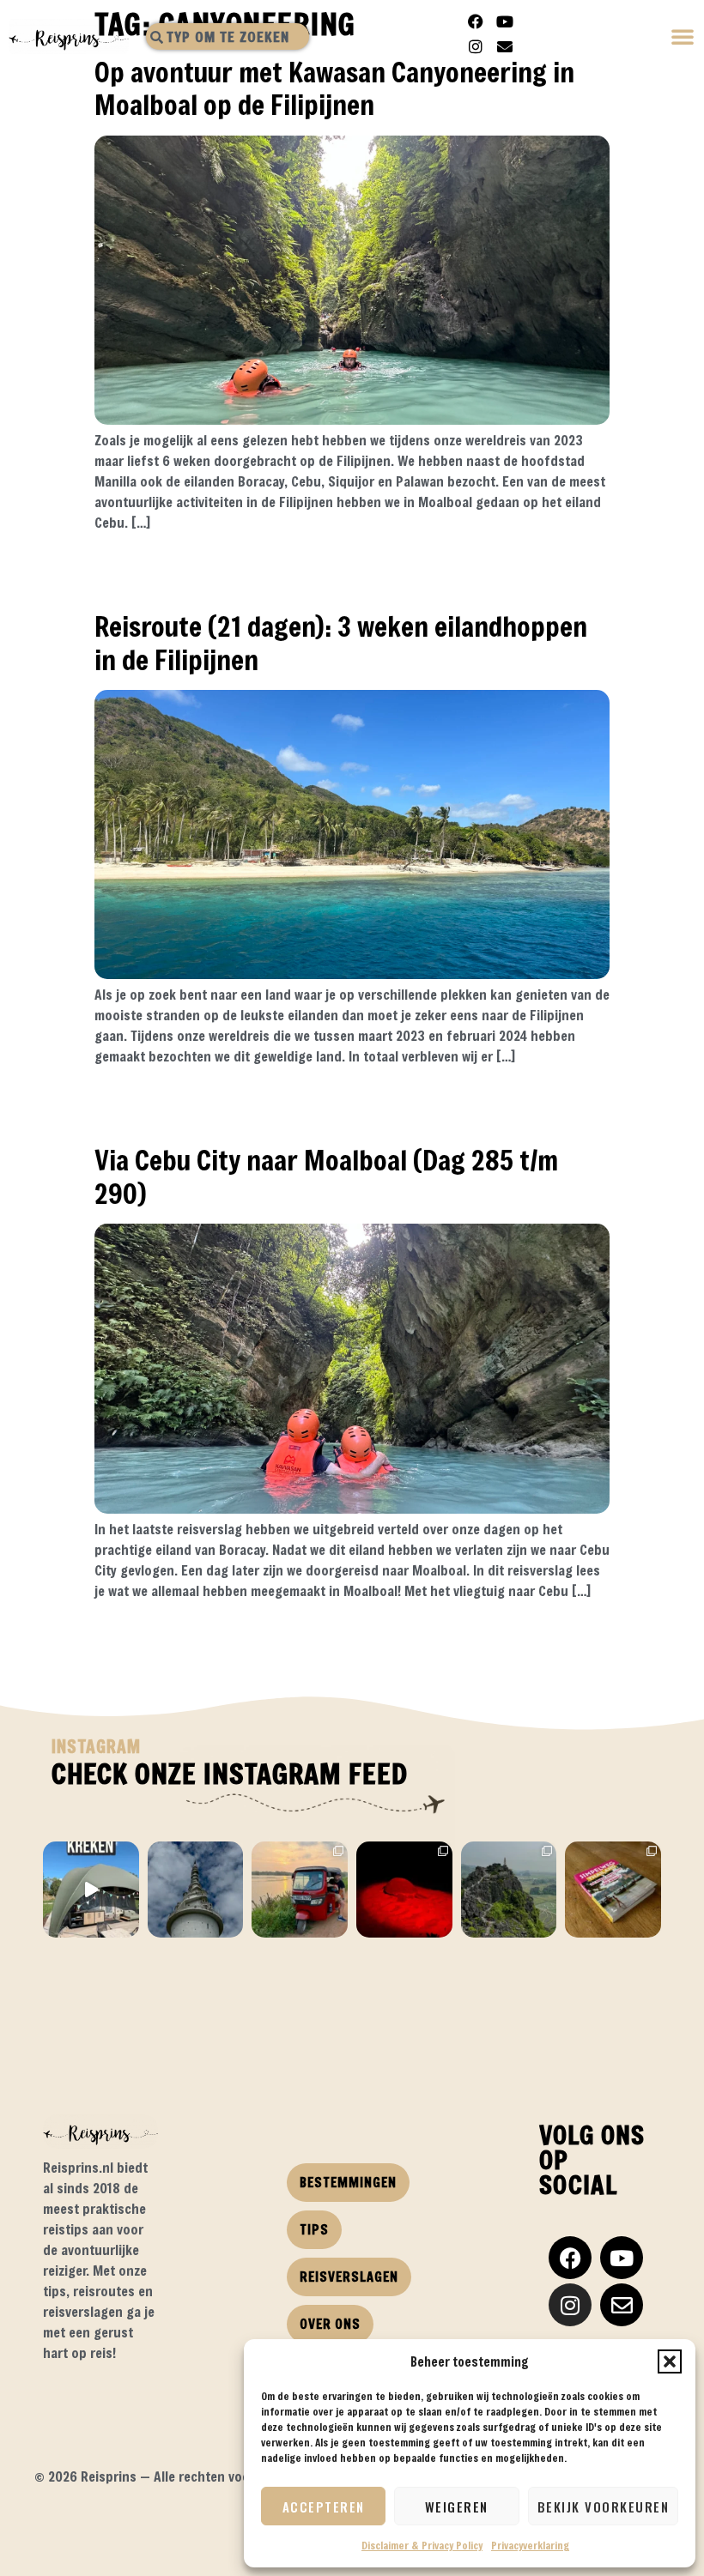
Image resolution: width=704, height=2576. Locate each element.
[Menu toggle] (683, 38)
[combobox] (228, 36)
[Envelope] (505, 46)
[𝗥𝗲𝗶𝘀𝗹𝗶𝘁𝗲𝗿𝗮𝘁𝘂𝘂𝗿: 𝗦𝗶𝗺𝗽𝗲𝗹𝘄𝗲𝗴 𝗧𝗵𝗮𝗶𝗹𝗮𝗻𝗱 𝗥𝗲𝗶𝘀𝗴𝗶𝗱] (613, 1890)
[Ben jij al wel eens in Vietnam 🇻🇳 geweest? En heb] (509, 1890)
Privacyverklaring (530, 2545)
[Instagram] (476, 46)
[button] (670, 2361)
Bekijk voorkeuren (604, 2506)
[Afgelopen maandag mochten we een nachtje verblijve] (91, 1890)
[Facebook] (476, 21)
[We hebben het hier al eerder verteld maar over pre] (300, 1890)
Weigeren (457, 2506)
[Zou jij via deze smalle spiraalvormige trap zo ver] (196, 1890)
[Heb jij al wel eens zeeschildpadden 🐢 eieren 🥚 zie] (404, 1890)
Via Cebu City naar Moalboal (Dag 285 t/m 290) (326, 1176)
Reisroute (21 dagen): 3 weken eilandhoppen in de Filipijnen (341, 642)
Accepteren (324, 2506)
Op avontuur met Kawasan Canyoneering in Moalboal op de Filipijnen (334, 88)
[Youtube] (505, 21)
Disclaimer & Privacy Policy (422, 2545)
